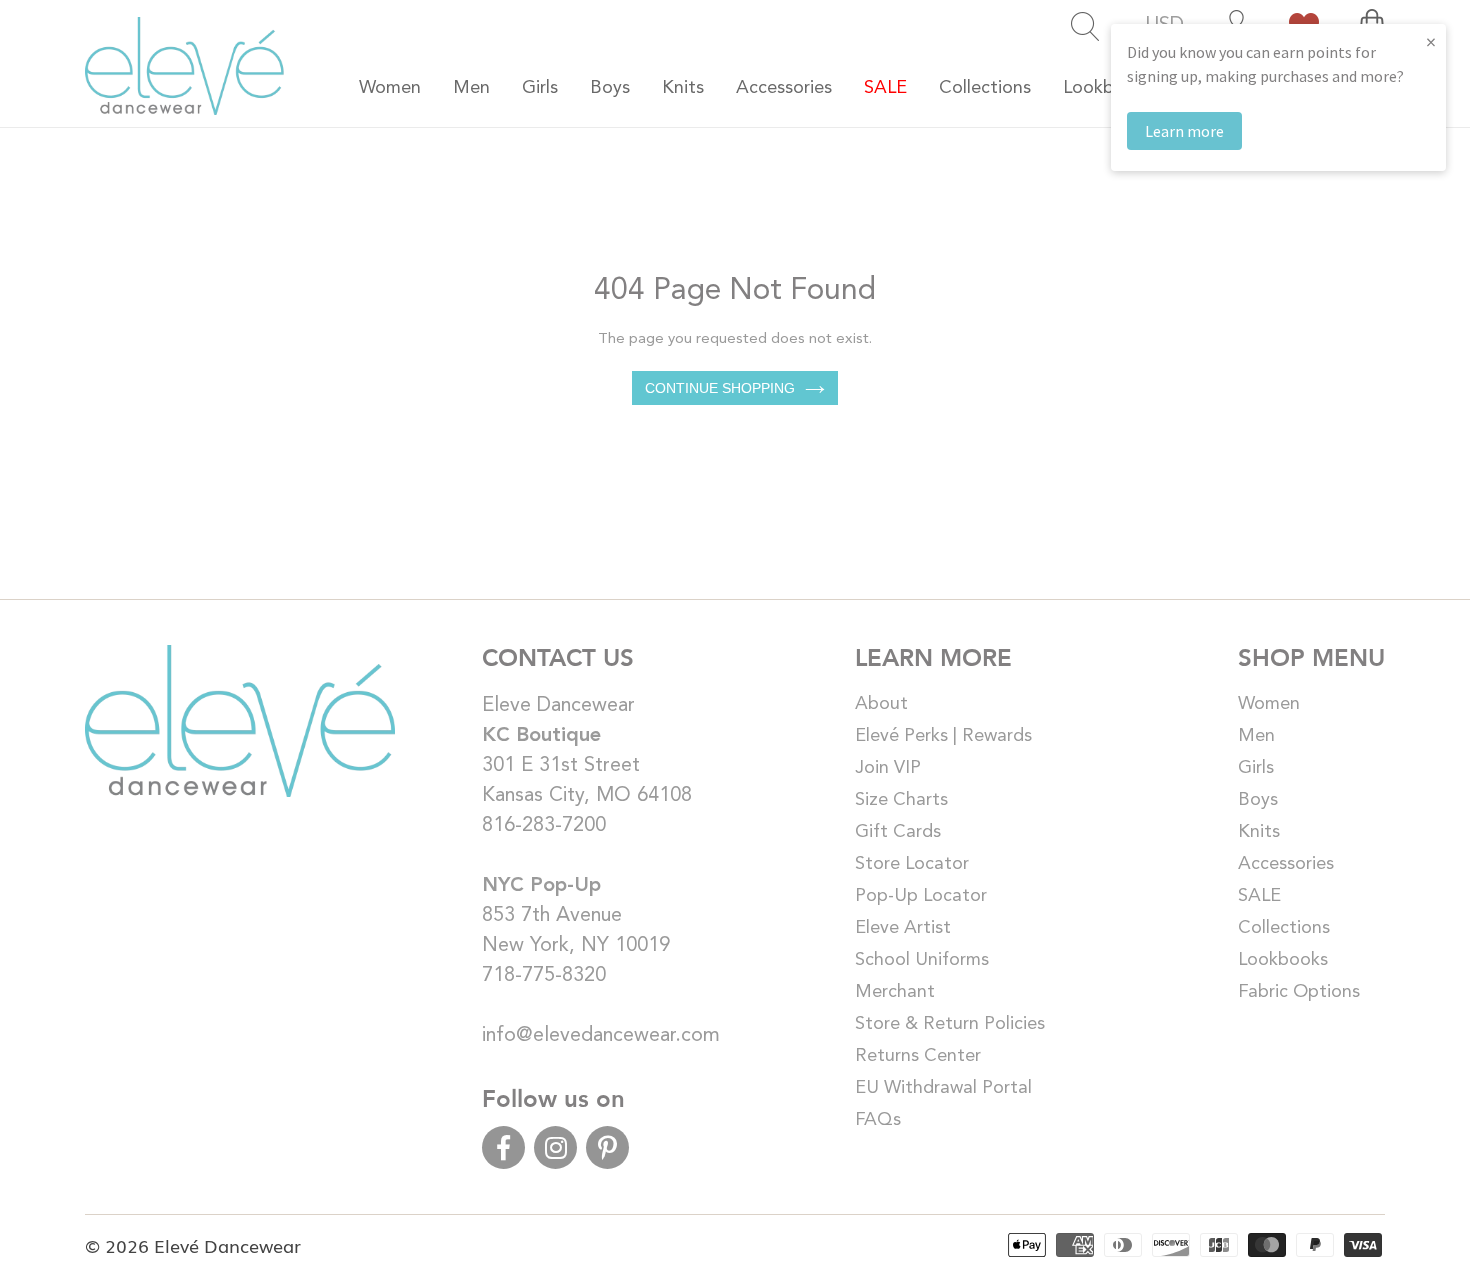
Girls (1256, 768)
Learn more (1184, 131)
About (881, 704)
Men (1256, 736)
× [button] (1431, 41)
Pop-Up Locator (921, 896)
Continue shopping (720, 388)
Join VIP (888, 768)
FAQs (878, 1120)
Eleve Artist (903, 928)
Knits (1259, 832)
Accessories (1286, 864)
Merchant (895, 992)
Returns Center (918, 1056)
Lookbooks (1283, 960)
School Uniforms (922, 960)
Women (1269, 704)
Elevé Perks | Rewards (943, 736)
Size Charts (901, 800)
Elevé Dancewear (227, 1245)
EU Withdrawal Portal (943, 1088)
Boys (1258, 800)
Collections (1284, 928)
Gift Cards (898, 832)
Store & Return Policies (950, 1024)
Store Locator (912, 864)
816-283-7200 (544, 826)
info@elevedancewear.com (601, 1036)
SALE (1259, 896)
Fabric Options (1299, 992)
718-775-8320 (544, 976)
